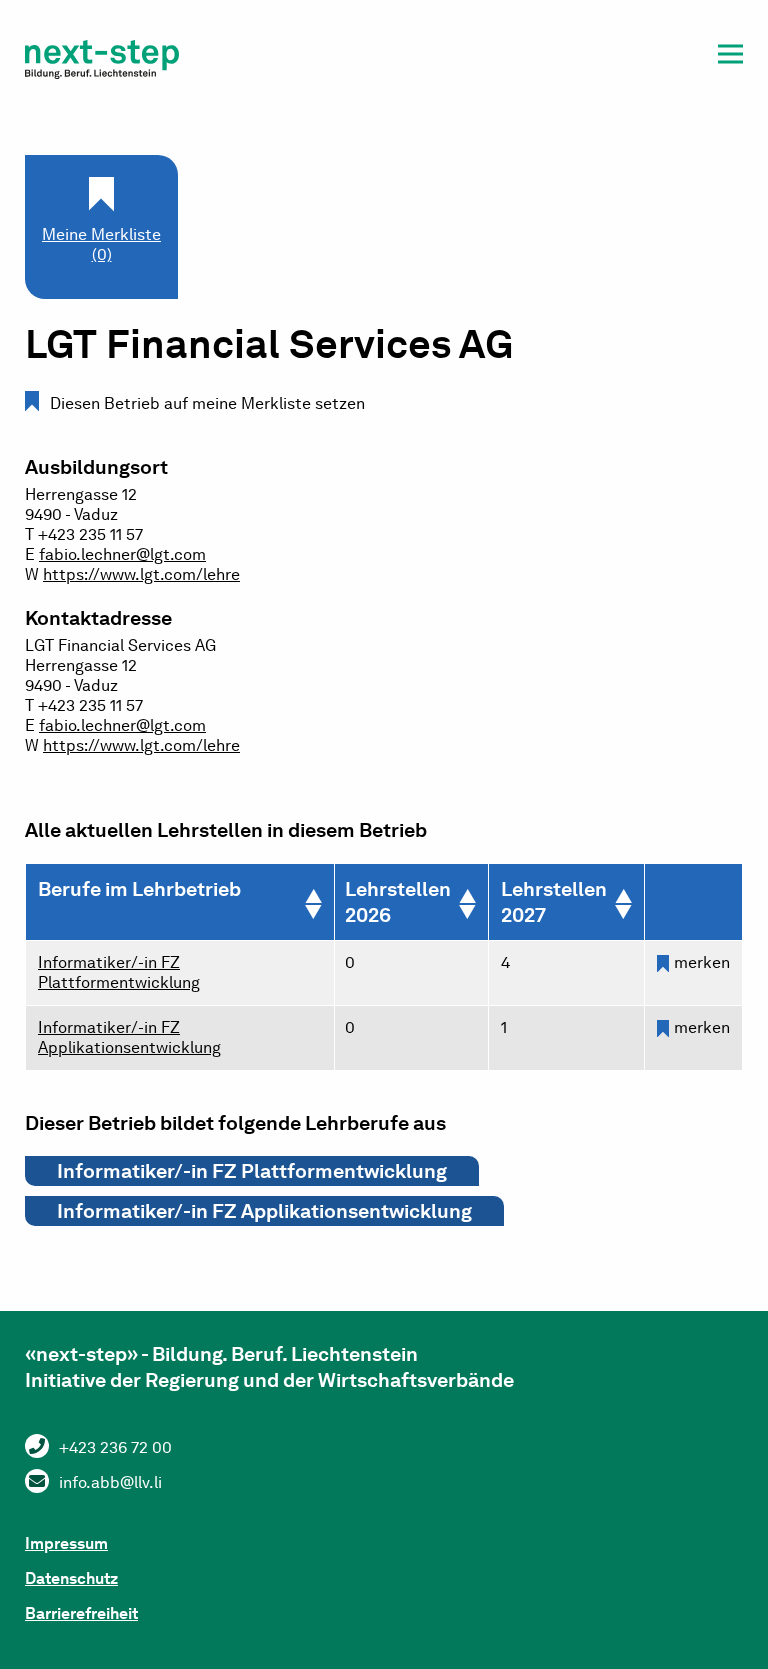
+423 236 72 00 (115, 1447)
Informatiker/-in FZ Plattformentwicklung (119, 972)
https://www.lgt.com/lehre (141, 574)
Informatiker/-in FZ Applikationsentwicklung (129, 1037)
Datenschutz (71, 1578)
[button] (730, 57)
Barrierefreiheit (81, 1613)
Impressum (66, 1543)
